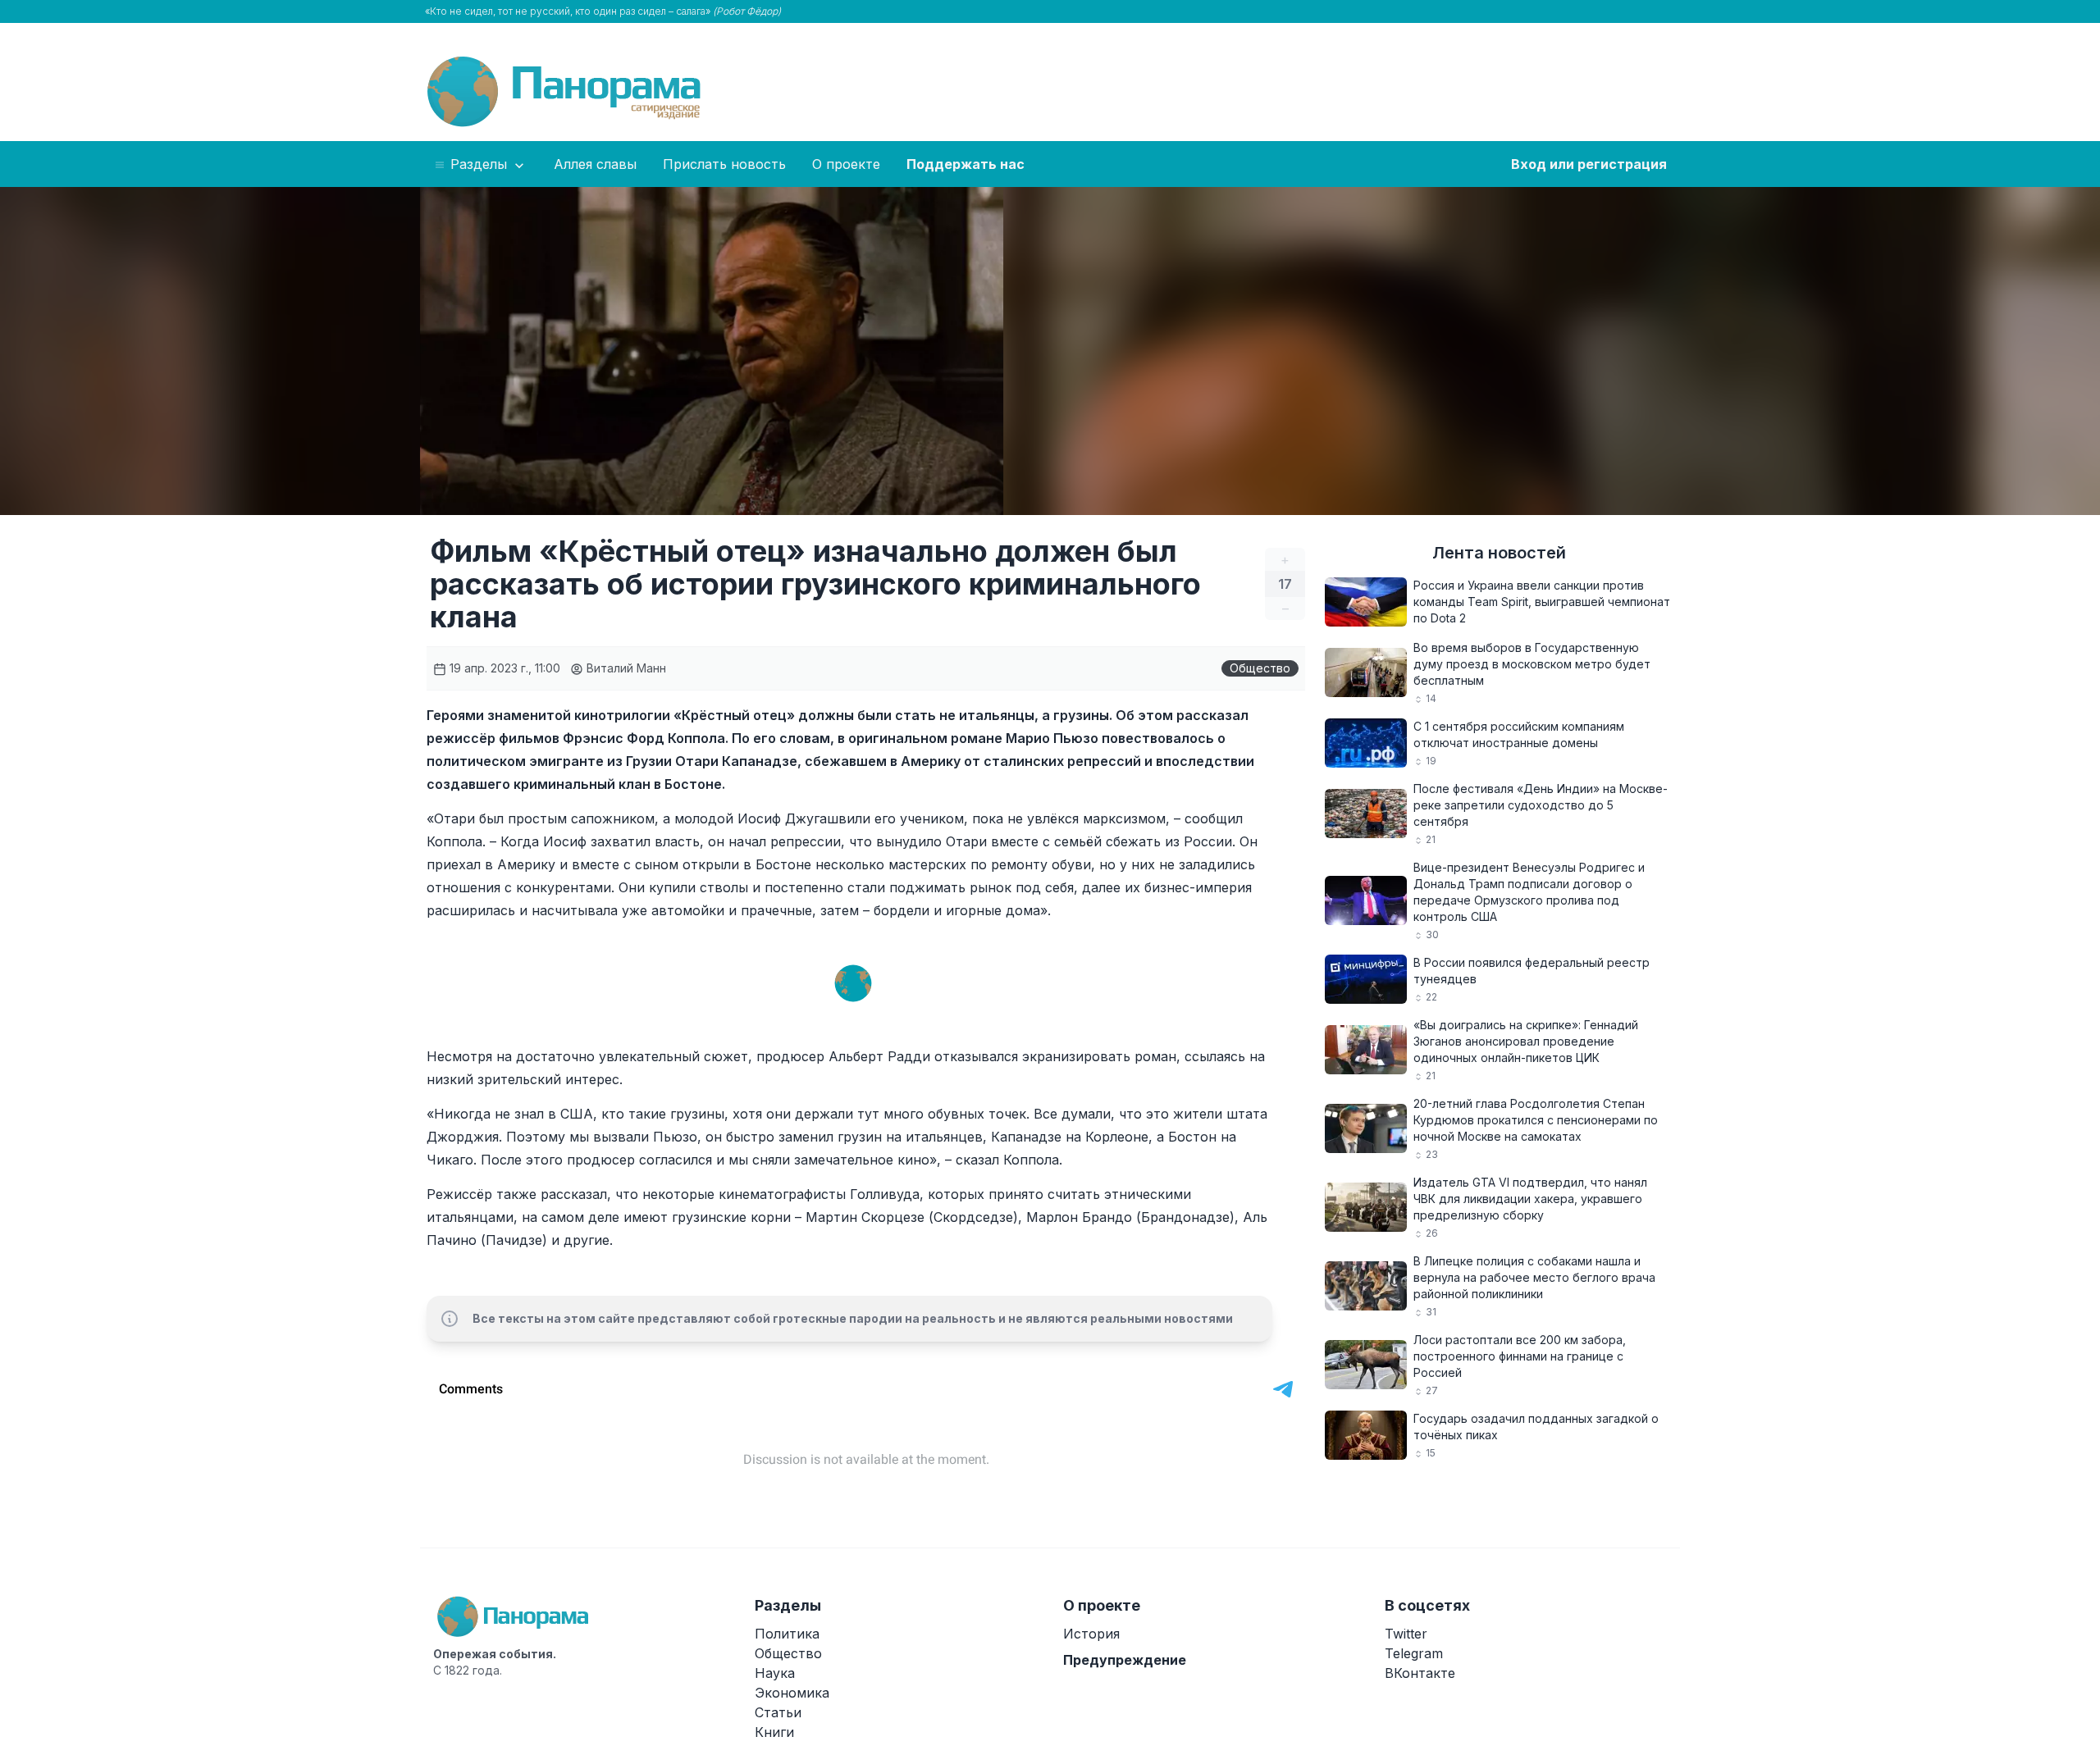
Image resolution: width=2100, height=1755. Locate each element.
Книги (774, 1732)
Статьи (778, 1712)
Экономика (792, 1693)
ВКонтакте (1420, 1673)
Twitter (1406, 1634)
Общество (1260, 668)
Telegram (1414, 1653)
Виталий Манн (625, 668)
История (1091, 1634)
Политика (787, 1634)
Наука (775, 1673)
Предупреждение (1125, 1660)
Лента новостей (1499, 553)
